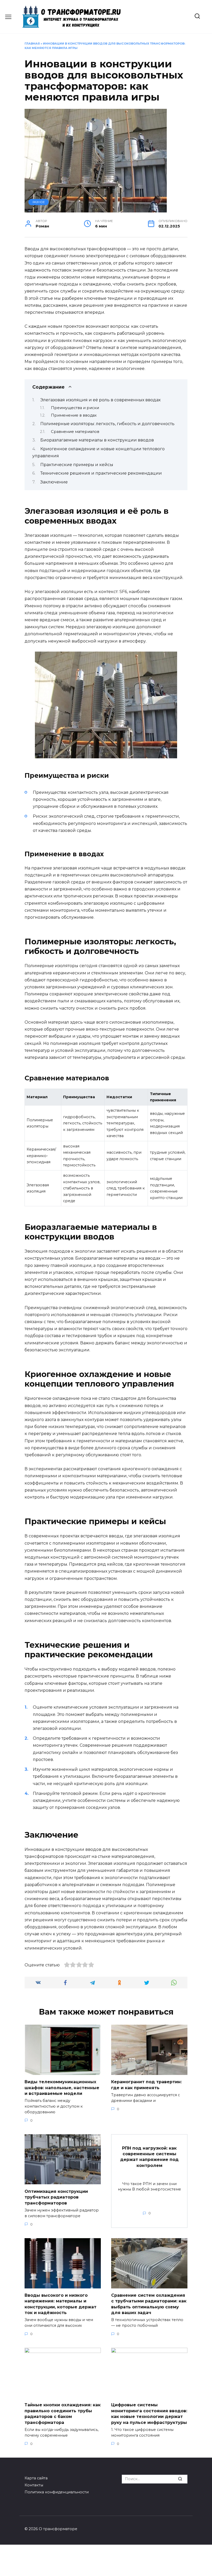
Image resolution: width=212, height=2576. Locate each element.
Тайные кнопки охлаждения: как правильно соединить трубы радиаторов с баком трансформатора (63, 2414)
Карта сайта (36, 2478)
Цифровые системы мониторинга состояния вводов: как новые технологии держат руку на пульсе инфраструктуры (149, 2414)
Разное (39, 202)
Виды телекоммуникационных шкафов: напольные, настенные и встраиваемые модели (62, 2088)
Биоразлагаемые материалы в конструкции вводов (97, 440)
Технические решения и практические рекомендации (101, 473)
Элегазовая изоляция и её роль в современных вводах (100, 400)
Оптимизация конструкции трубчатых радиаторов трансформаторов (56, 2197)
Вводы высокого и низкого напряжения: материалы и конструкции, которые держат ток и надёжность (60, 2304)
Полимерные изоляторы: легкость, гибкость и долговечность (107, 424)
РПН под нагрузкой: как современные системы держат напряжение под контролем (149, 2157)
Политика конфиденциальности (57, 2492)
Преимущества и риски (75, 408)
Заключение (54, 482)
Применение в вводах (74, 415)
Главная (32, 44)
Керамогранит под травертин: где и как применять (146, 2085)
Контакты (34, 2485)
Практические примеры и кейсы (77, 465)
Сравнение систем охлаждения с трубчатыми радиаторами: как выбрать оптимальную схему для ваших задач (149, 2304)
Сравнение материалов (75, 432)
